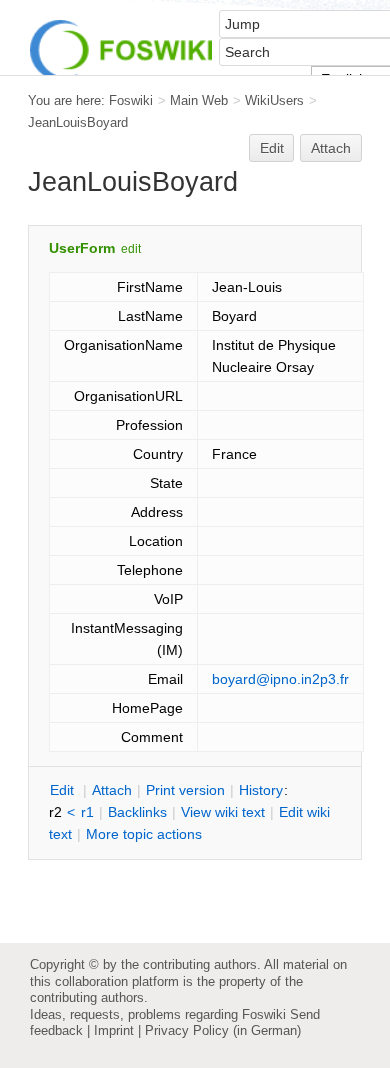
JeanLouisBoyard (78, 122)
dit (64, 790)
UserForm (82, 248)
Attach (331, 148)
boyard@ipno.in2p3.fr (280, 679)
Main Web (199, 100)
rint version (185, 790)
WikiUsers (274, 100)
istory (261, 790)
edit (131, 249)
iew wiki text (223, 812)
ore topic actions (144, 834)
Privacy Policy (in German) (223, 1030)
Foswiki (131, 100)
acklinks (137, 812)
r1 (87, 812)
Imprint (114, 1030)
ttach (112, 790)
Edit (272, 148)
